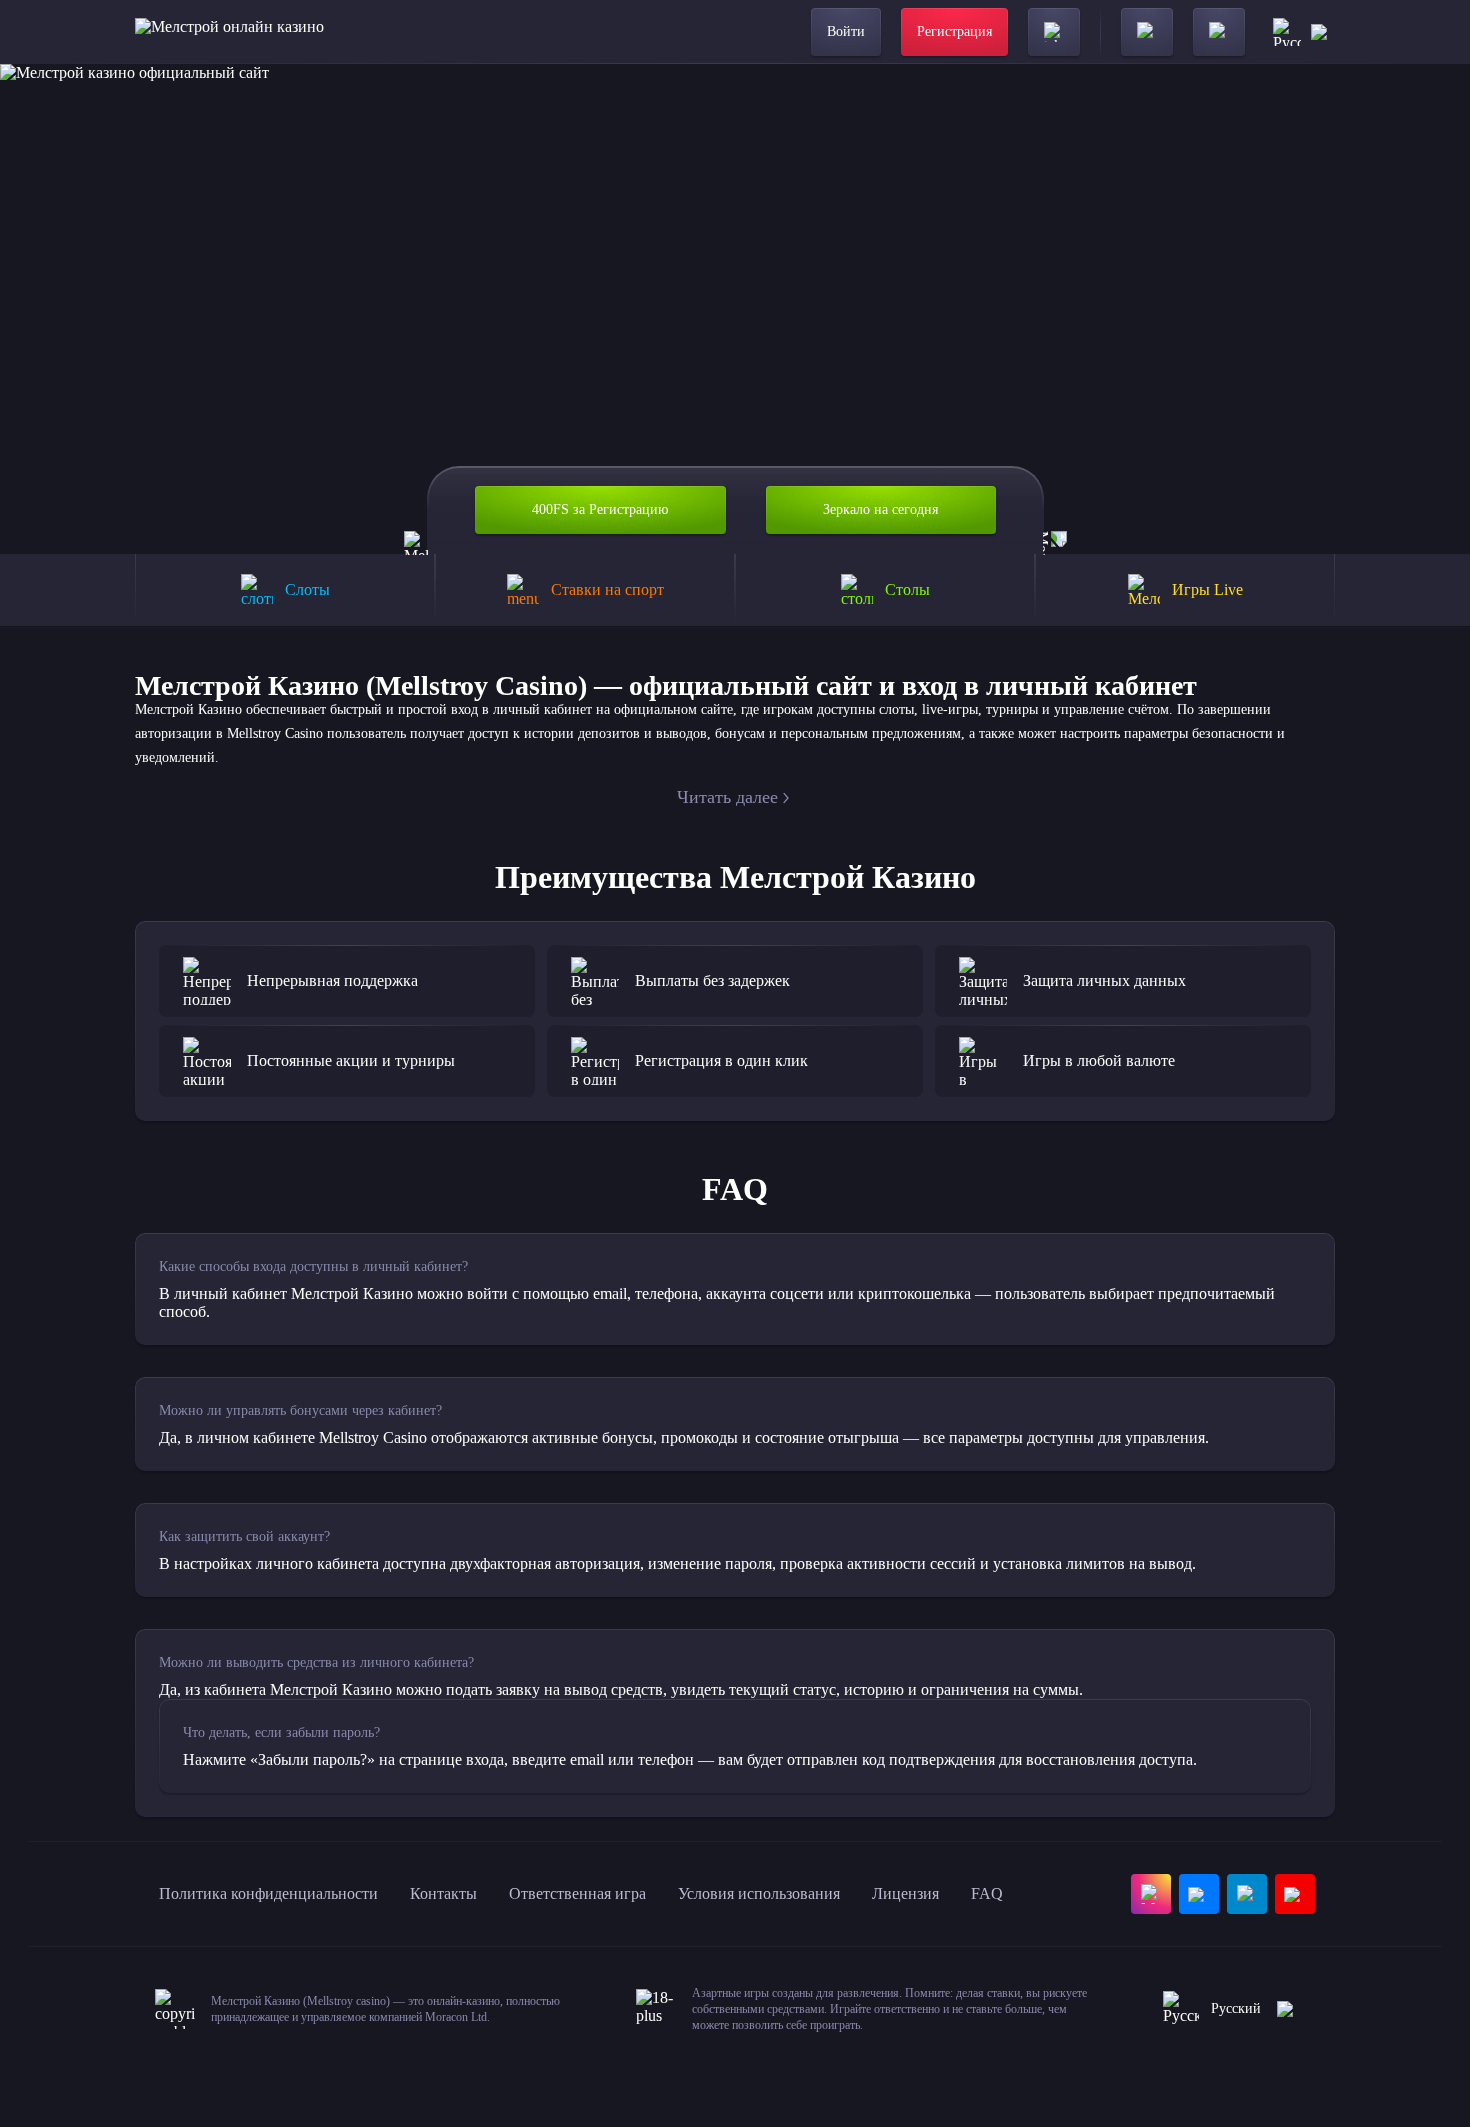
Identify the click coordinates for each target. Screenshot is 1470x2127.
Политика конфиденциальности (268, 1893)
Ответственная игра (577, 1893)
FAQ (987, 1893)
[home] (229, 32)
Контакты (443, 1893)
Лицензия (905, 1893)
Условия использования (759, 1893)
